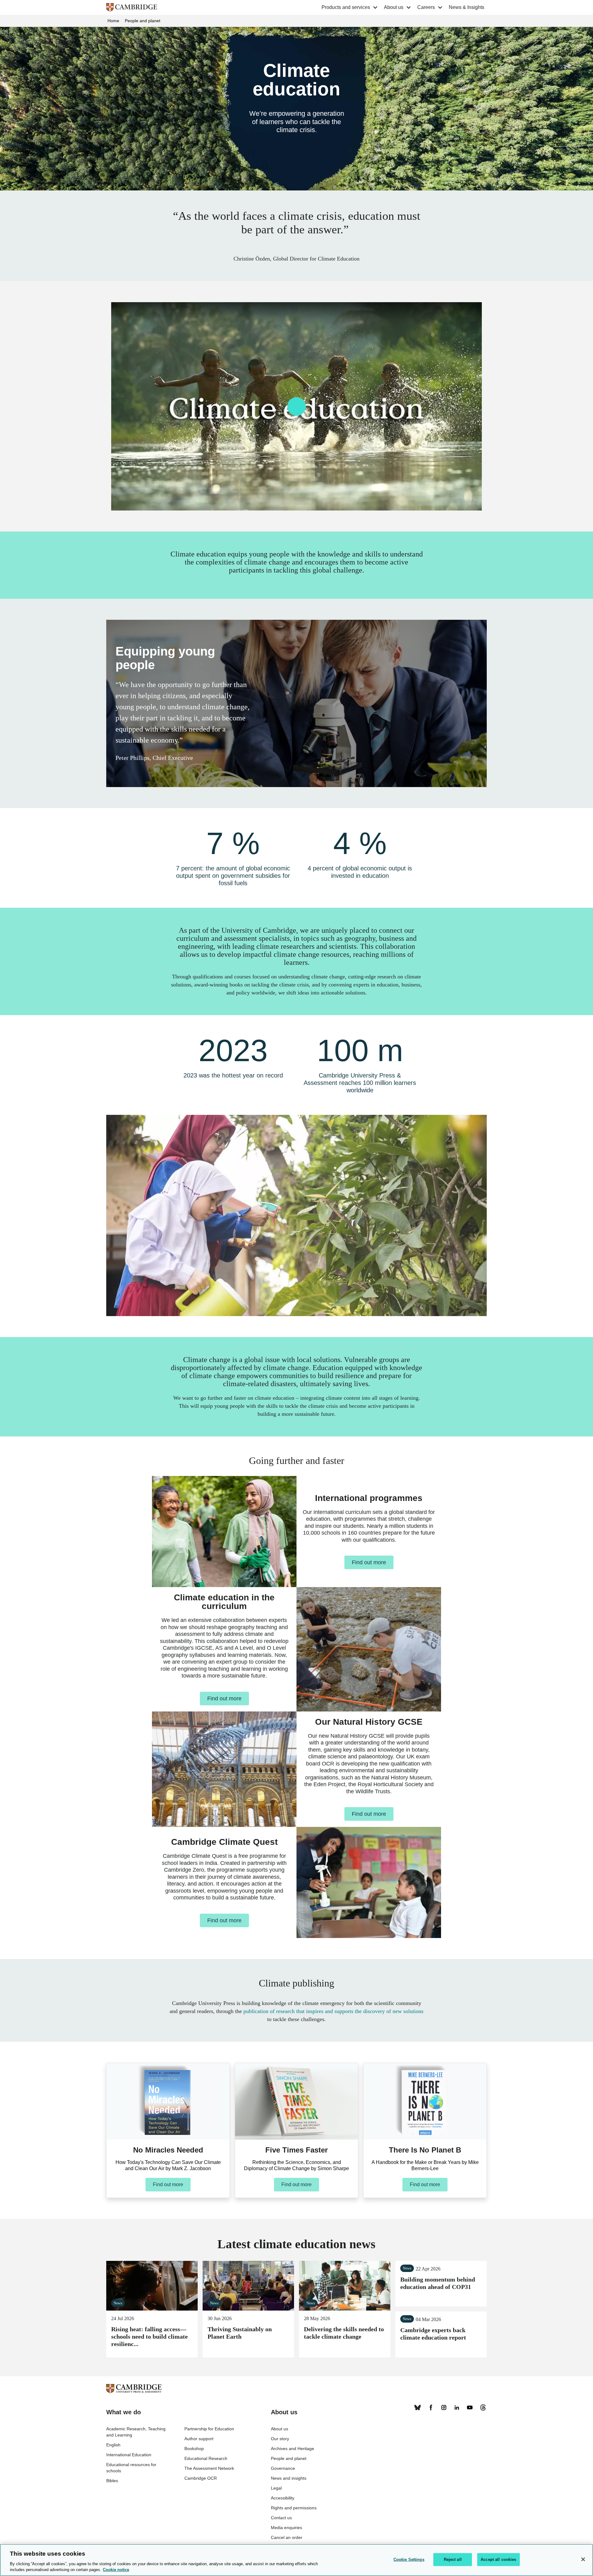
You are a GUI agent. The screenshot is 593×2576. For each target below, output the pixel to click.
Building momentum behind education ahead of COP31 (438, 2283)
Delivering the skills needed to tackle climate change (345, 2286)
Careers (426, 7)
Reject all (453, 2559)
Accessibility (283, 2498)
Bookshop (194, 2449)
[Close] (583, 2559)
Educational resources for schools (131, 2468)
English (113, 2445)
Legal (276, 2488)
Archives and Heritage (292, 2449)
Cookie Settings (409, 2559)
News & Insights (467, 7)
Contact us (281, 2518)
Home (113, 21)
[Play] (296, 406)
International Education (129, 2455)
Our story (280, 2439)
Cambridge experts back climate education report (433, 2334)
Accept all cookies (498, 2559)
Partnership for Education (209, 2429)
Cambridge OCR (201, 2478)
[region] (296, 2560)
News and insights (289, 2478)
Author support (199, 2439)
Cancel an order (287, 2537)
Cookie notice (116, 2570)
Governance (283, 2468)
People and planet (143, 21)
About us (394, 7)
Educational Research (206, 2458)
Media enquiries (286, 2528)
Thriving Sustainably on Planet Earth (248, 2286)
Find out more (369, 1562)
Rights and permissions (294, 2508)
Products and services (346, 7)
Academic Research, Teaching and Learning (136, 2432)
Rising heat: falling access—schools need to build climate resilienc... (152, 2286)
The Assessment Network (209, 2468)
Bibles (112, 2481)
